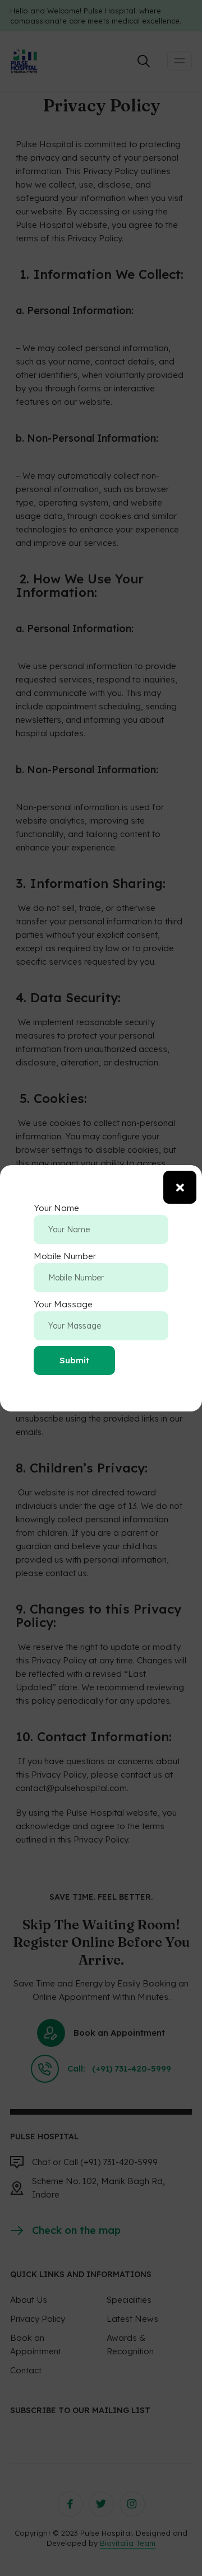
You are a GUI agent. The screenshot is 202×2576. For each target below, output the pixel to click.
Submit (74, 1360)
